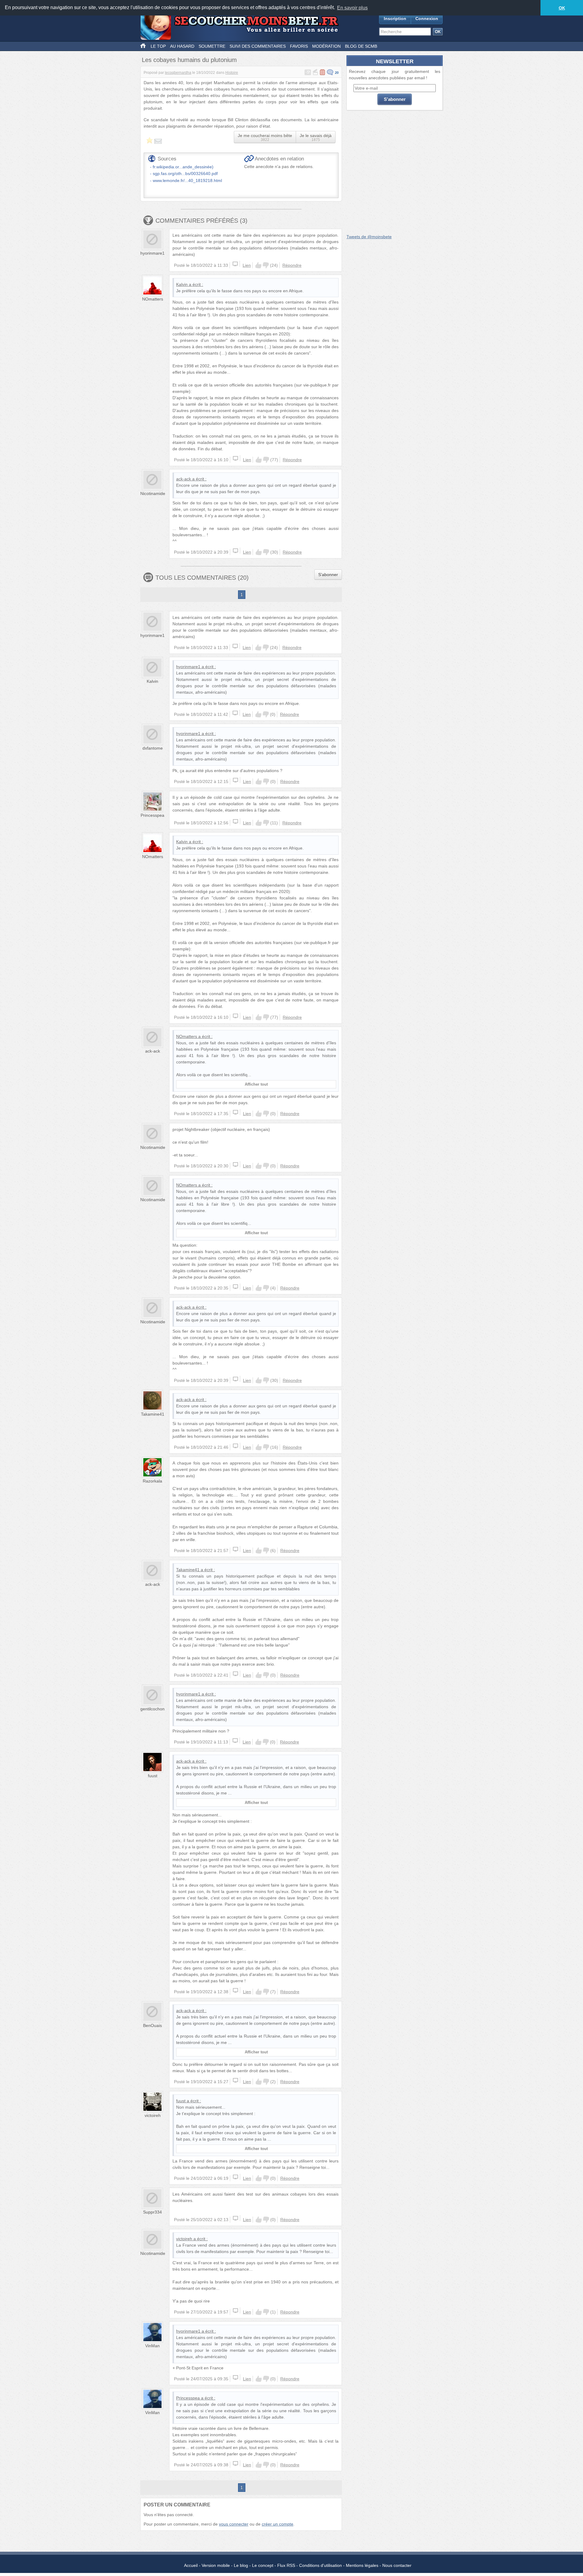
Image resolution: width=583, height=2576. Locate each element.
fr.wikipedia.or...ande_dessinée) (183, 167)
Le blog (241, 2565)
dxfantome (153, 748)
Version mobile (216, 2565)
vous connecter (234, 2524)
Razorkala (152, 1481)
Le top (158, 46)
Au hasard (182, 46)
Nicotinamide (153, 493)
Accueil (191, 2565)
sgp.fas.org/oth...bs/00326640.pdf (185, 173)
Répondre (292, 265)
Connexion (427, 19)
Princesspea (152, 815)
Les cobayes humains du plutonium (189, 60)
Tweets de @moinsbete (369, 237)
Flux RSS (286, 2565)
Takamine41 (153, 1414)
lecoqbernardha (178, 73)
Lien (247, 265)
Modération (326, 46)
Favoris (299, 46)
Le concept (263, 2565)
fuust (153, 1776)
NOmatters (153, 299)
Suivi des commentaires (258, 46)
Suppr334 (152, 2212)
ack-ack (184, 479)
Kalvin (182, 284)
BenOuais (152, 2025)
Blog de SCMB (361, 46)
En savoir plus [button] (352, 8)
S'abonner (328, 575)
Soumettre (212, 46)
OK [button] (562, 8)
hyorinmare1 (152, 253)
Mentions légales (362, 2565)
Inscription (395, 19)
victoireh (153, 2115)
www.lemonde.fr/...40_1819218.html (187, 180)
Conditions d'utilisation (320, 2565)
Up (258, 265)
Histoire (232, 73)
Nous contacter (397, 2565)
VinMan (152, 2346)
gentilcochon (152, 1709)
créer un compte (278, 2524)
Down (266, 265)
